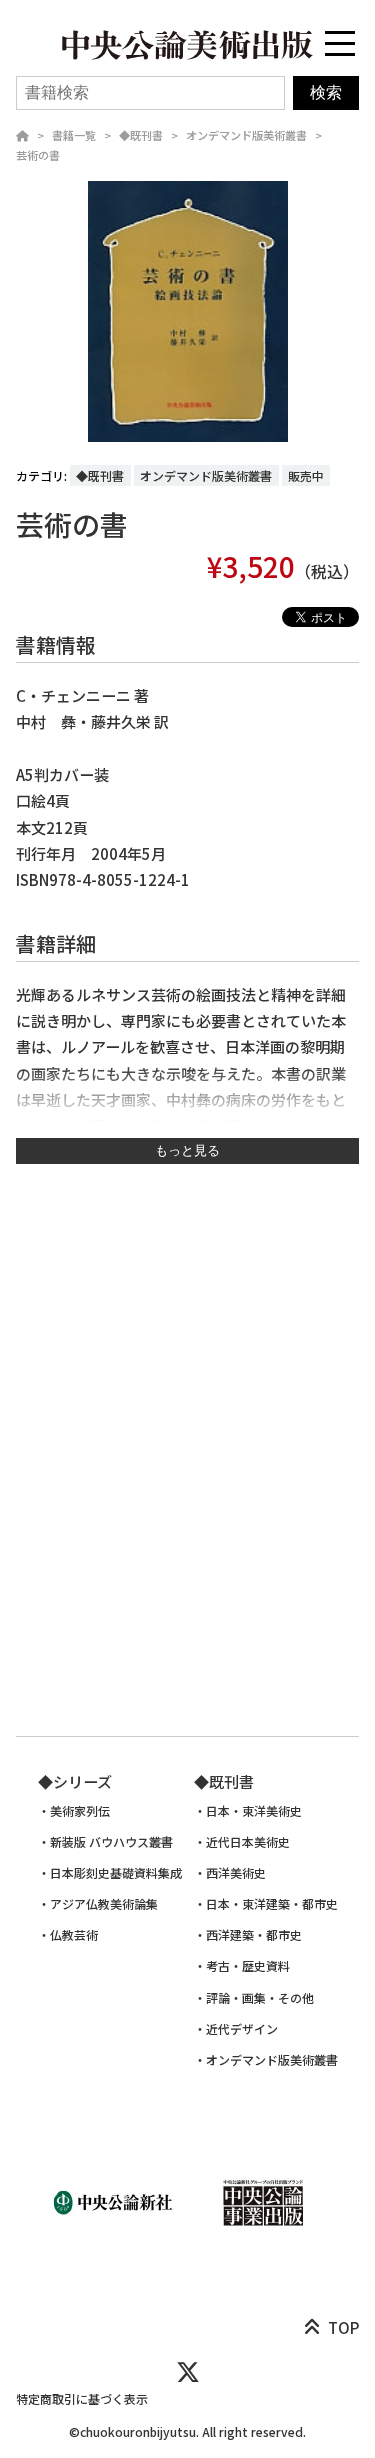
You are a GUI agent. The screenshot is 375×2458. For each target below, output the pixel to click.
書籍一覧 (74, 135)
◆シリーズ (75, 1781)
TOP (343, 2327)
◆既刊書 (141, 135)
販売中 (306, 475)
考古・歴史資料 (248, 1966)
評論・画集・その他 (260, 1998)
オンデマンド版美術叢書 (246, 135)
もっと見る (187, 1150)
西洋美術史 (236, 1873)
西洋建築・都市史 (254, 1935)
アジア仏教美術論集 (104, 1904)
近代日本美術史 (248, 1842)
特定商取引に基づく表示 (82, 2398)
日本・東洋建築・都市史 (272, 1904)
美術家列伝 (80, 1811)
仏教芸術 (74, 1935)
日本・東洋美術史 (254, 1811)
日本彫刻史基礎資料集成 (116, 1873)
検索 (326, 92)
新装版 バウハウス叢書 (111, 1842)
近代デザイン (242, 2029)
